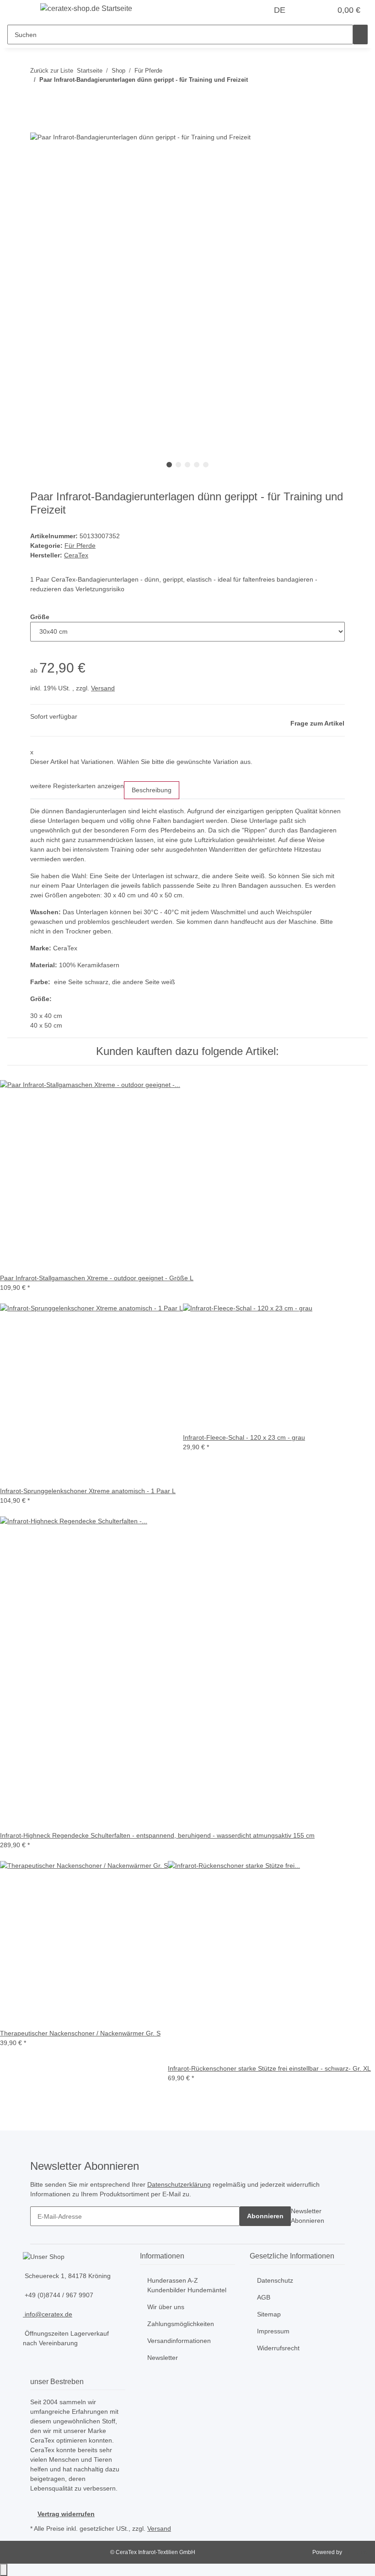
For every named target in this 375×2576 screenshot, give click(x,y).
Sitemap (269, 2314)
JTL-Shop (356, 2552)
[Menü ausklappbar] (19, 11)
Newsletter (163, 2358)
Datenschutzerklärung (179, 2184)
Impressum (273, 2331)
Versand (103, 688)
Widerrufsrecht (278, 2348)
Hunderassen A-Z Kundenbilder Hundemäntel (187, 2285)
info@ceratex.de (48, 2314)
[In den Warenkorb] (37, 127)
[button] (306, 10)
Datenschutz (275, 2280)
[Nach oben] (4, 2570)
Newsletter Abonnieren (308, 2216)
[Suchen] (360, 34)
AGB (264, 2297)
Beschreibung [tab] (152, 790)
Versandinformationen (179, 2341)
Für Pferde (80, 546)
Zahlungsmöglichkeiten (181, 2324)
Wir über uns (166, 2307)
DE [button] (281, 10)
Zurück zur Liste (52, 71)
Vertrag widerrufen (66, 2514)
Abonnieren (265, 2216)
